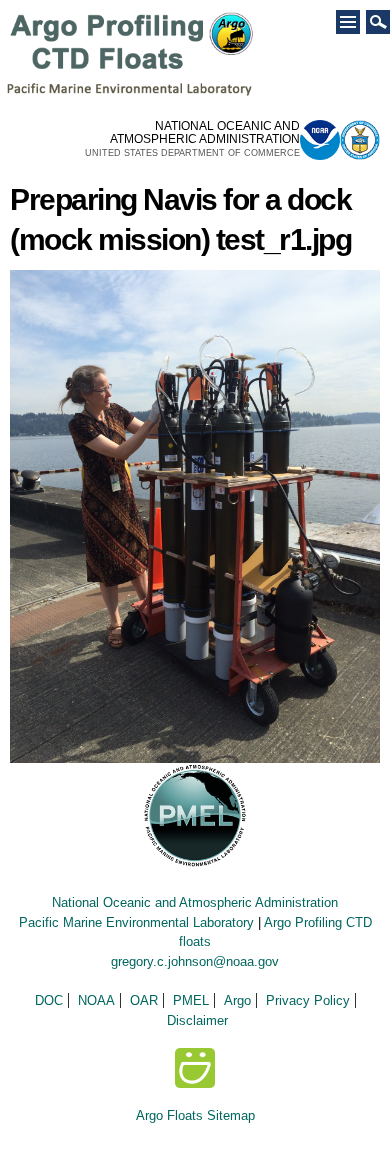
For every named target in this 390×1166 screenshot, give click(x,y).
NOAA (96, 1000)
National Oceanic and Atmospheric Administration (195, 902)
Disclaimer (197, 1020)
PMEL (191, 1000)
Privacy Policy (308, 1000)
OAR (144, 1000)
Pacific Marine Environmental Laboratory (136, 922)
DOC (49, 1000)
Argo (237, 1000)
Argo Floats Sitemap (195, 1115)
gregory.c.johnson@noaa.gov (195, 961)
